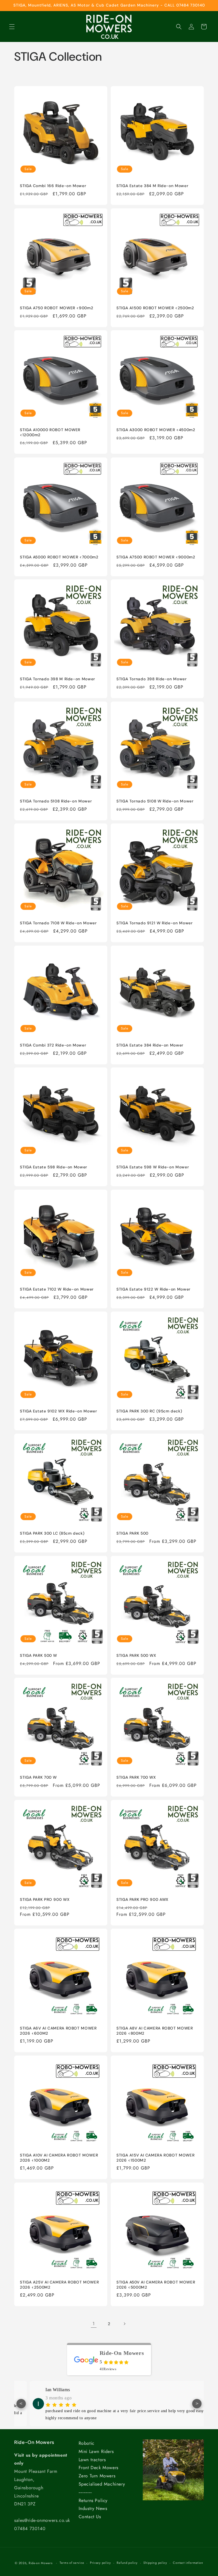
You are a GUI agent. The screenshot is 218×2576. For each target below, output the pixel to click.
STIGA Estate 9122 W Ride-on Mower (153, 1289)
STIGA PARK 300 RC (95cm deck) (149, 1411)
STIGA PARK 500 (132, 1533)
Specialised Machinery (102, 2484)
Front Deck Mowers (98, 2468)
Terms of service (72, 2563)
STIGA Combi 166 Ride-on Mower (53, 186)
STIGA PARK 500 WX (136, 1655)
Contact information (188, 2563)
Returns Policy (93, 2500)
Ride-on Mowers (41, 2563)
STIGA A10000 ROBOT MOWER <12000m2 (50, 432)
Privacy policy (100, 2563)
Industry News (93, 2508)
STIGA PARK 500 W (38, 1655)
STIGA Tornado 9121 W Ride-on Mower (154, 923)
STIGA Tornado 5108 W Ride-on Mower (155, 801)
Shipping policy (155, 2563)
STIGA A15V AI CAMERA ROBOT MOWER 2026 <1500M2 (155, 2158)
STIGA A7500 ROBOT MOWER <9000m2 (156, 557)
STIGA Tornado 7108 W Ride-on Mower (58, 923)
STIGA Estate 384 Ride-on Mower (150, 1045)
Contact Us (90, 2517)
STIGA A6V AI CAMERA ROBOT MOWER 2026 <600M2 (58, 2031)
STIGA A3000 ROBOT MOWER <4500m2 (156, 430)
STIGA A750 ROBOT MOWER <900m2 (56, 308)
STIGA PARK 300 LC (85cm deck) (52, 1533)
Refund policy (127, 2563)
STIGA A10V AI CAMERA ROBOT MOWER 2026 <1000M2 (59, 2158)
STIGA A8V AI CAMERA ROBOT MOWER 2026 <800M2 (155, 2031)
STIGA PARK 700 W (38, 1777)
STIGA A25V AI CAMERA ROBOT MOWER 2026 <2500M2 (59, 2285)
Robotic (87, 2443)
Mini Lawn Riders (96, 2451)
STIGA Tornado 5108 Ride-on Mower (56, 801)
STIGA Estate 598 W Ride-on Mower (153, 1167)
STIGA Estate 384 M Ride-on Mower (152, 186)
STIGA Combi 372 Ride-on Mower (53, 1045)
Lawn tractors (92, 2460)
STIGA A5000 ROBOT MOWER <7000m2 (59, 557)
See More (57, 2423)
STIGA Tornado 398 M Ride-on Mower (57, 679)
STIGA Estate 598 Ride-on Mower (54, 1167)
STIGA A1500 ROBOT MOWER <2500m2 (155, 308)
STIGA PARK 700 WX (136, 1777)
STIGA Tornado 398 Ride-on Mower (152, 679)
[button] (12, 27)
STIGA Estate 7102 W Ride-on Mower (57, 1289)
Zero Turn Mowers (97, 2476)
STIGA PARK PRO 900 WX (45, 1900)
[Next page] (124, 2324)
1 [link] (94, 2324)
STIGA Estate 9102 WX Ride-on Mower (58, 1411)
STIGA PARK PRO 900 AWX (142, 1900)
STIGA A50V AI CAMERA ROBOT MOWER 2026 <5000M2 (156, 2285)
